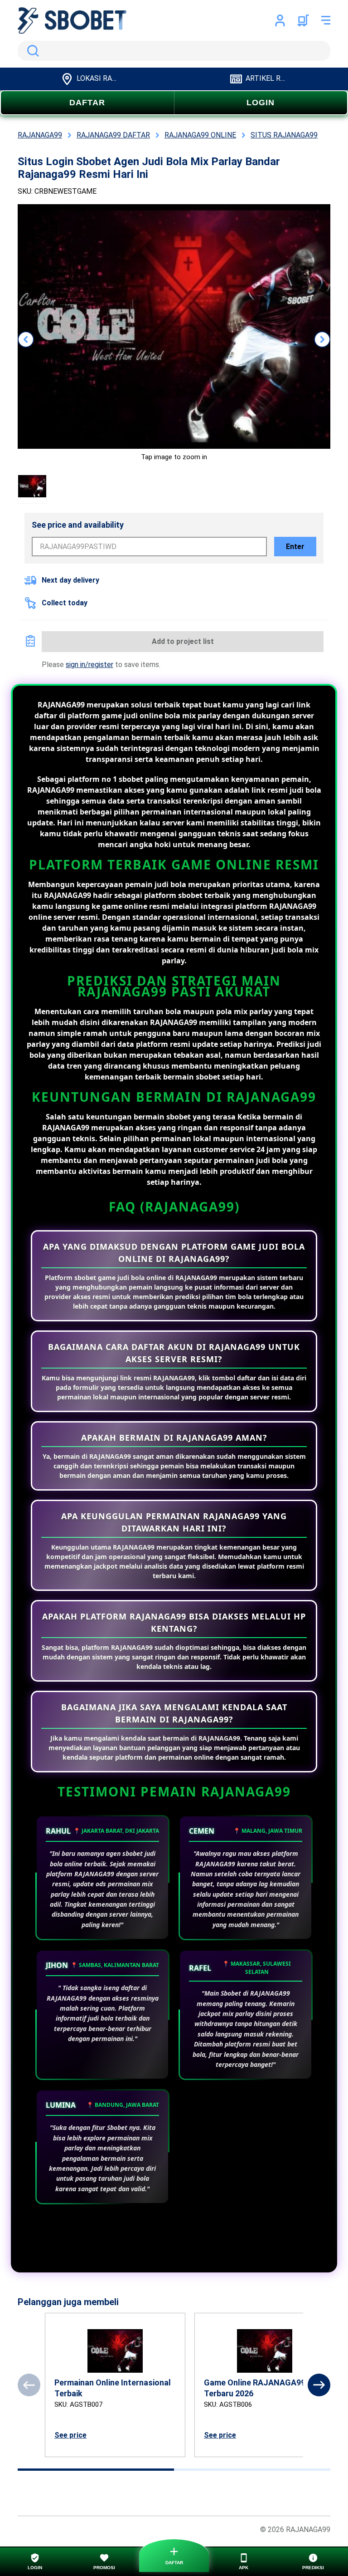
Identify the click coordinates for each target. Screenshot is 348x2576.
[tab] (96, 2470)
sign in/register (89, 665)
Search (31, 51)
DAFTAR (87, 103)
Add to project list (183, 641)
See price (70, 2435)
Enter (295, 547)
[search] (174, 51)
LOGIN (261, 103)
